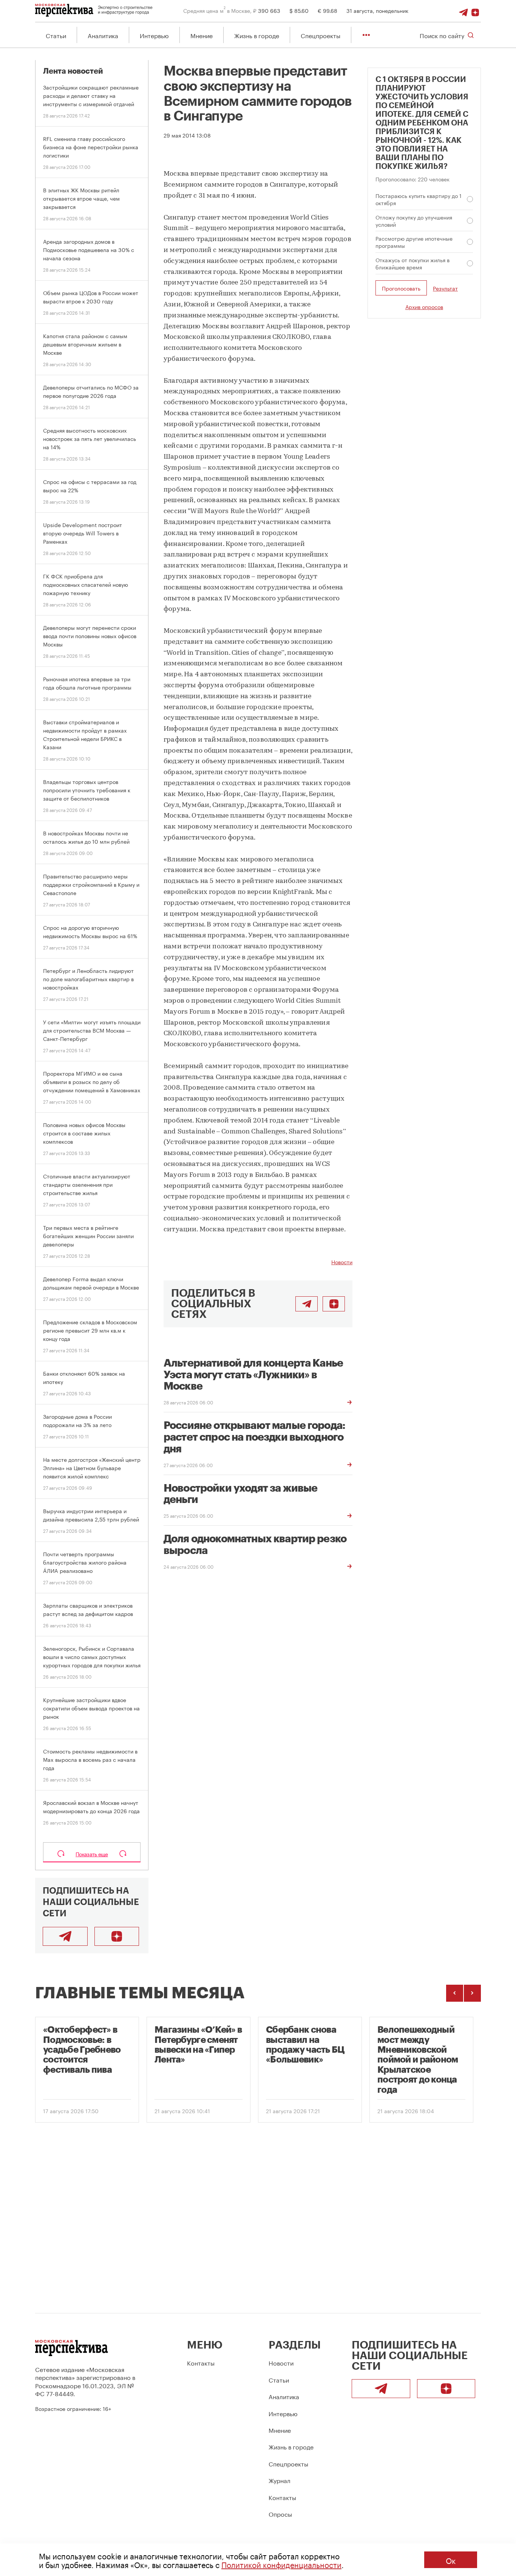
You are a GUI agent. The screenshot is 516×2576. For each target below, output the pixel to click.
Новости (342, 1262)
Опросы (280, 2513)
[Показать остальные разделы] (366, 35)
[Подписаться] (475, 10)
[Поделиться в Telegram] (307, 1304)
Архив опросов (424, 307)
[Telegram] (463, 10)
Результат (445, 288)
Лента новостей (73, 71)
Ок (451, 2560)
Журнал (280, 2480)
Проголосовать (401, 288)
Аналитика (103, 35)
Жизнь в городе (257, 35)
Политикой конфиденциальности (281, 2564)
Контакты (201, 2362)
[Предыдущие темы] (455, 1993)
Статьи (56, 35)
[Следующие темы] (472, 1993)
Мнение (202, 35)
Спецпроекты (321, 35)
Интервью (154, 35)
